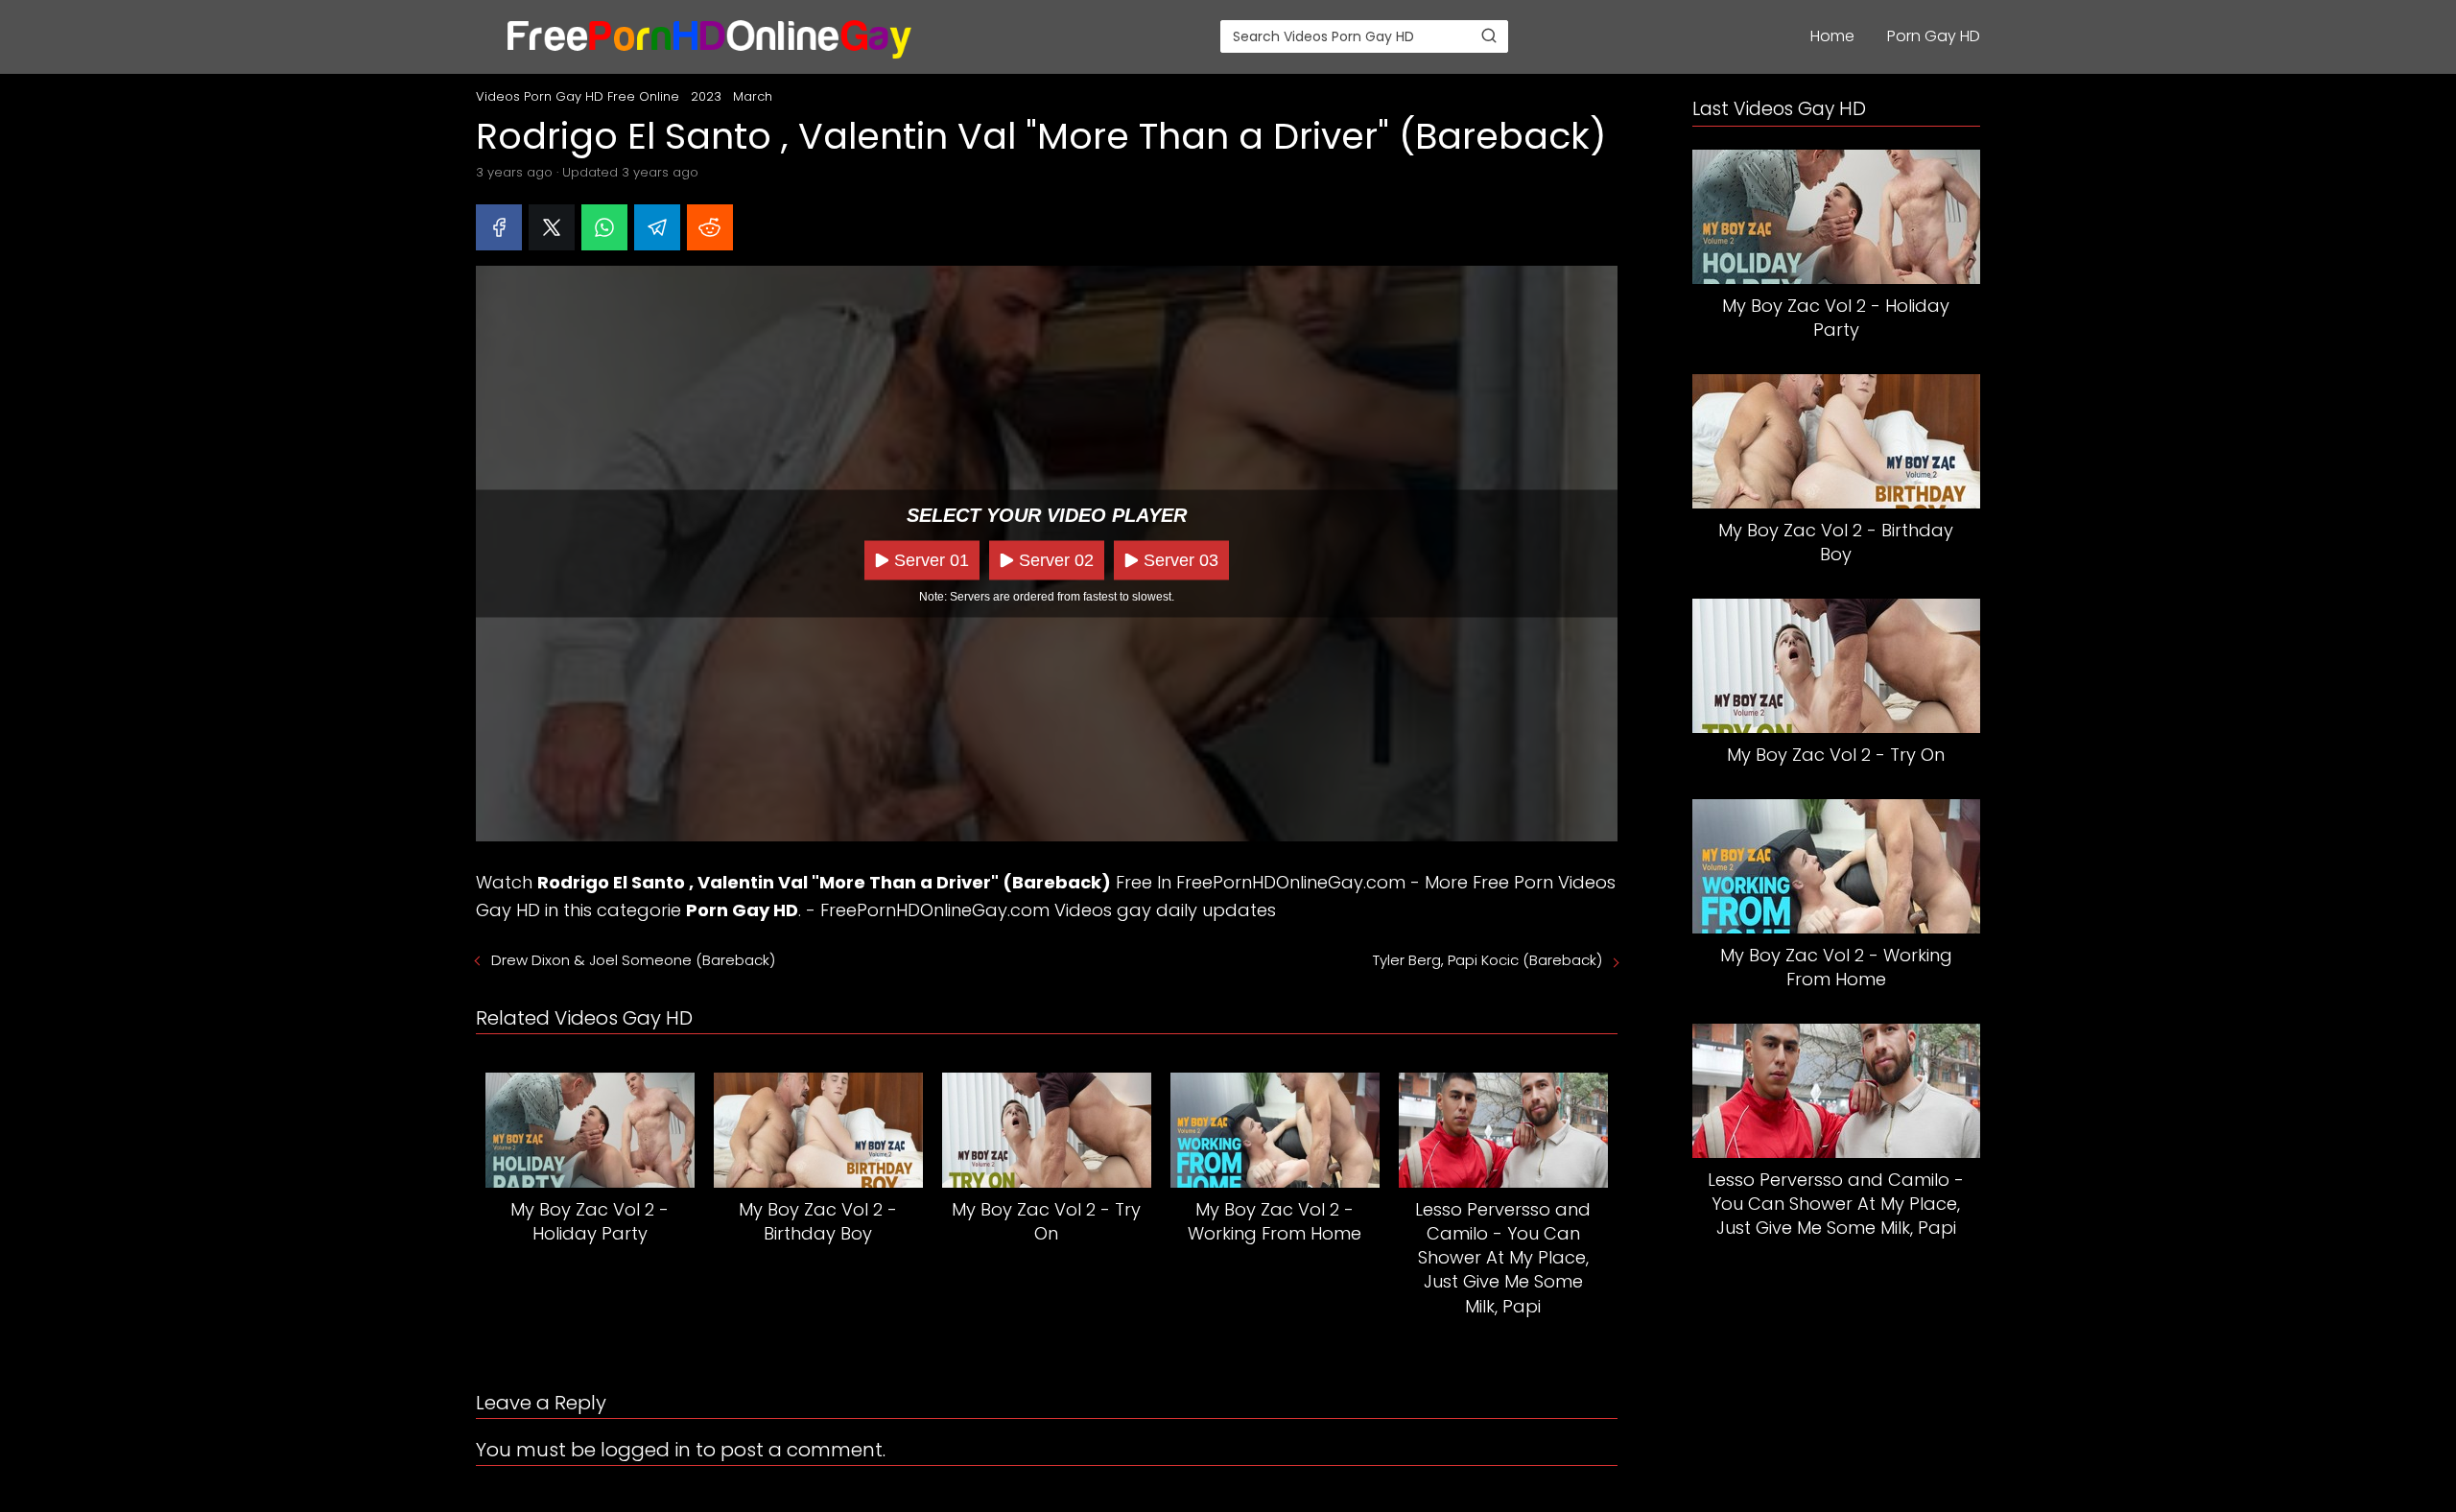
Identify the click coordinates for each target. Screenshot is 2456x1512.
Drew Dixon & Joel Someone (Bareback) (633, 960)
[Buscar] (1489, 35)
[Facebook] (499, 227)
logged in (646, 1450)
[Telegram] (657, 227)
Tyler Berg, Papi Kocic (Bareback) (1488, 960)
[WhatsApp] (604, 227)
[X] (552, 227)
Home (1832, 36)
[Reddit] (710, 227)
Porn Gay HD (1934, 36)
